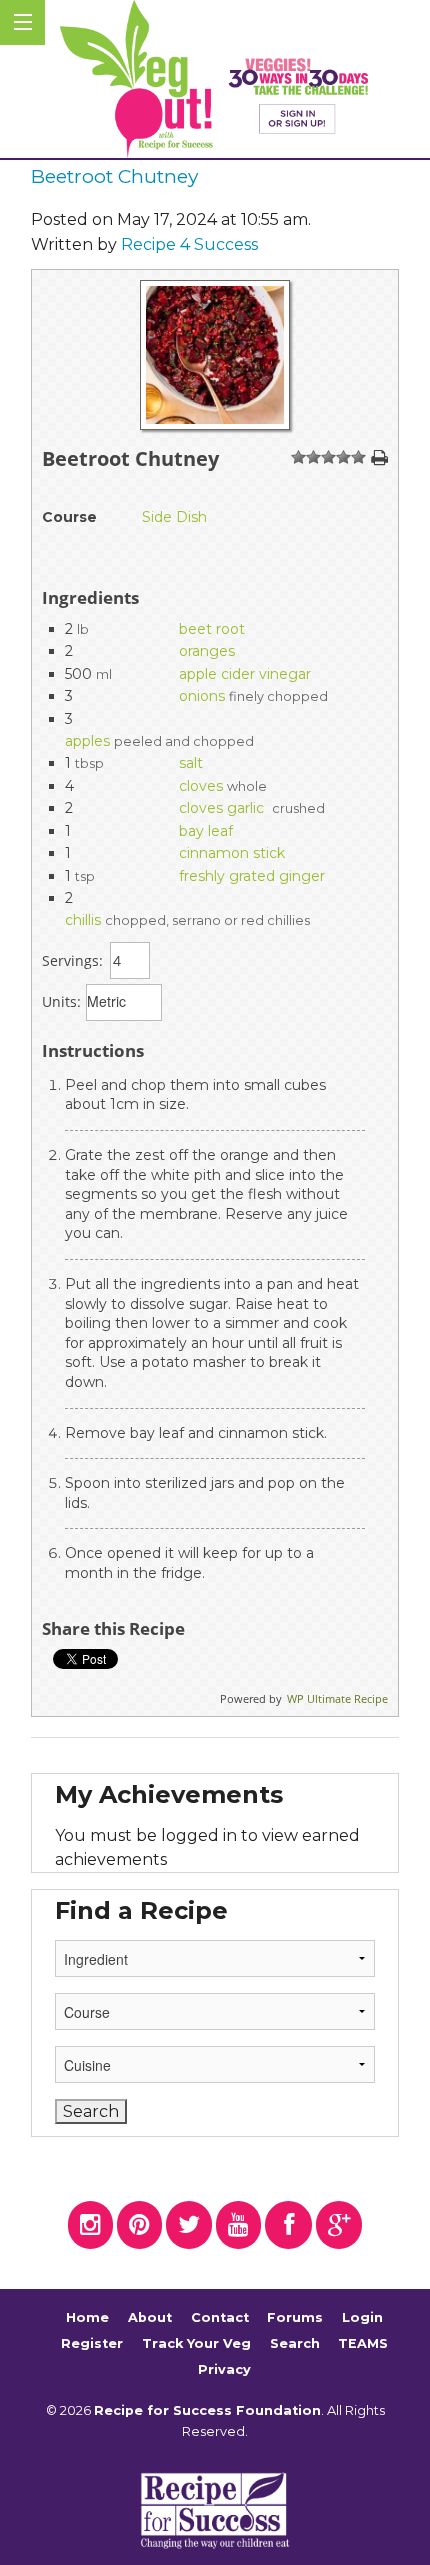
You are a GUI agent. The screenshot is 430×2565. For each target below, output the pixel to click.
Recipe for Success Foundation (207, 2410)
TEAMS (363, 2343)
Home (87, 2318)
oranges (207, 651)
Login (362, 2318)
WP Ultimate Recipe (337, 1698)
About (150, 2318)
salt (191, 763)
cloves (201, 786)
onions (202, 696)
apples (87, 741)
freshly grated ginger (252, 876)
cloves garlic (223, 808)
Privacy (224, 2369)
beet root (212, 629)
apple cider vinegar (245, 674)
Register (92, 2343)
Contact (220, 2318)
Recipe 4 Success (189, 244)
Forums (295, 2318)
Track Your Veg (196, 2343)
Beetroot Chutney (114, 176)
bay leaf (206, 831)
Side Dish (174, 517)
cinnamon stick (232, 853)
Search (295, 2343)
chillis (83, 920)
